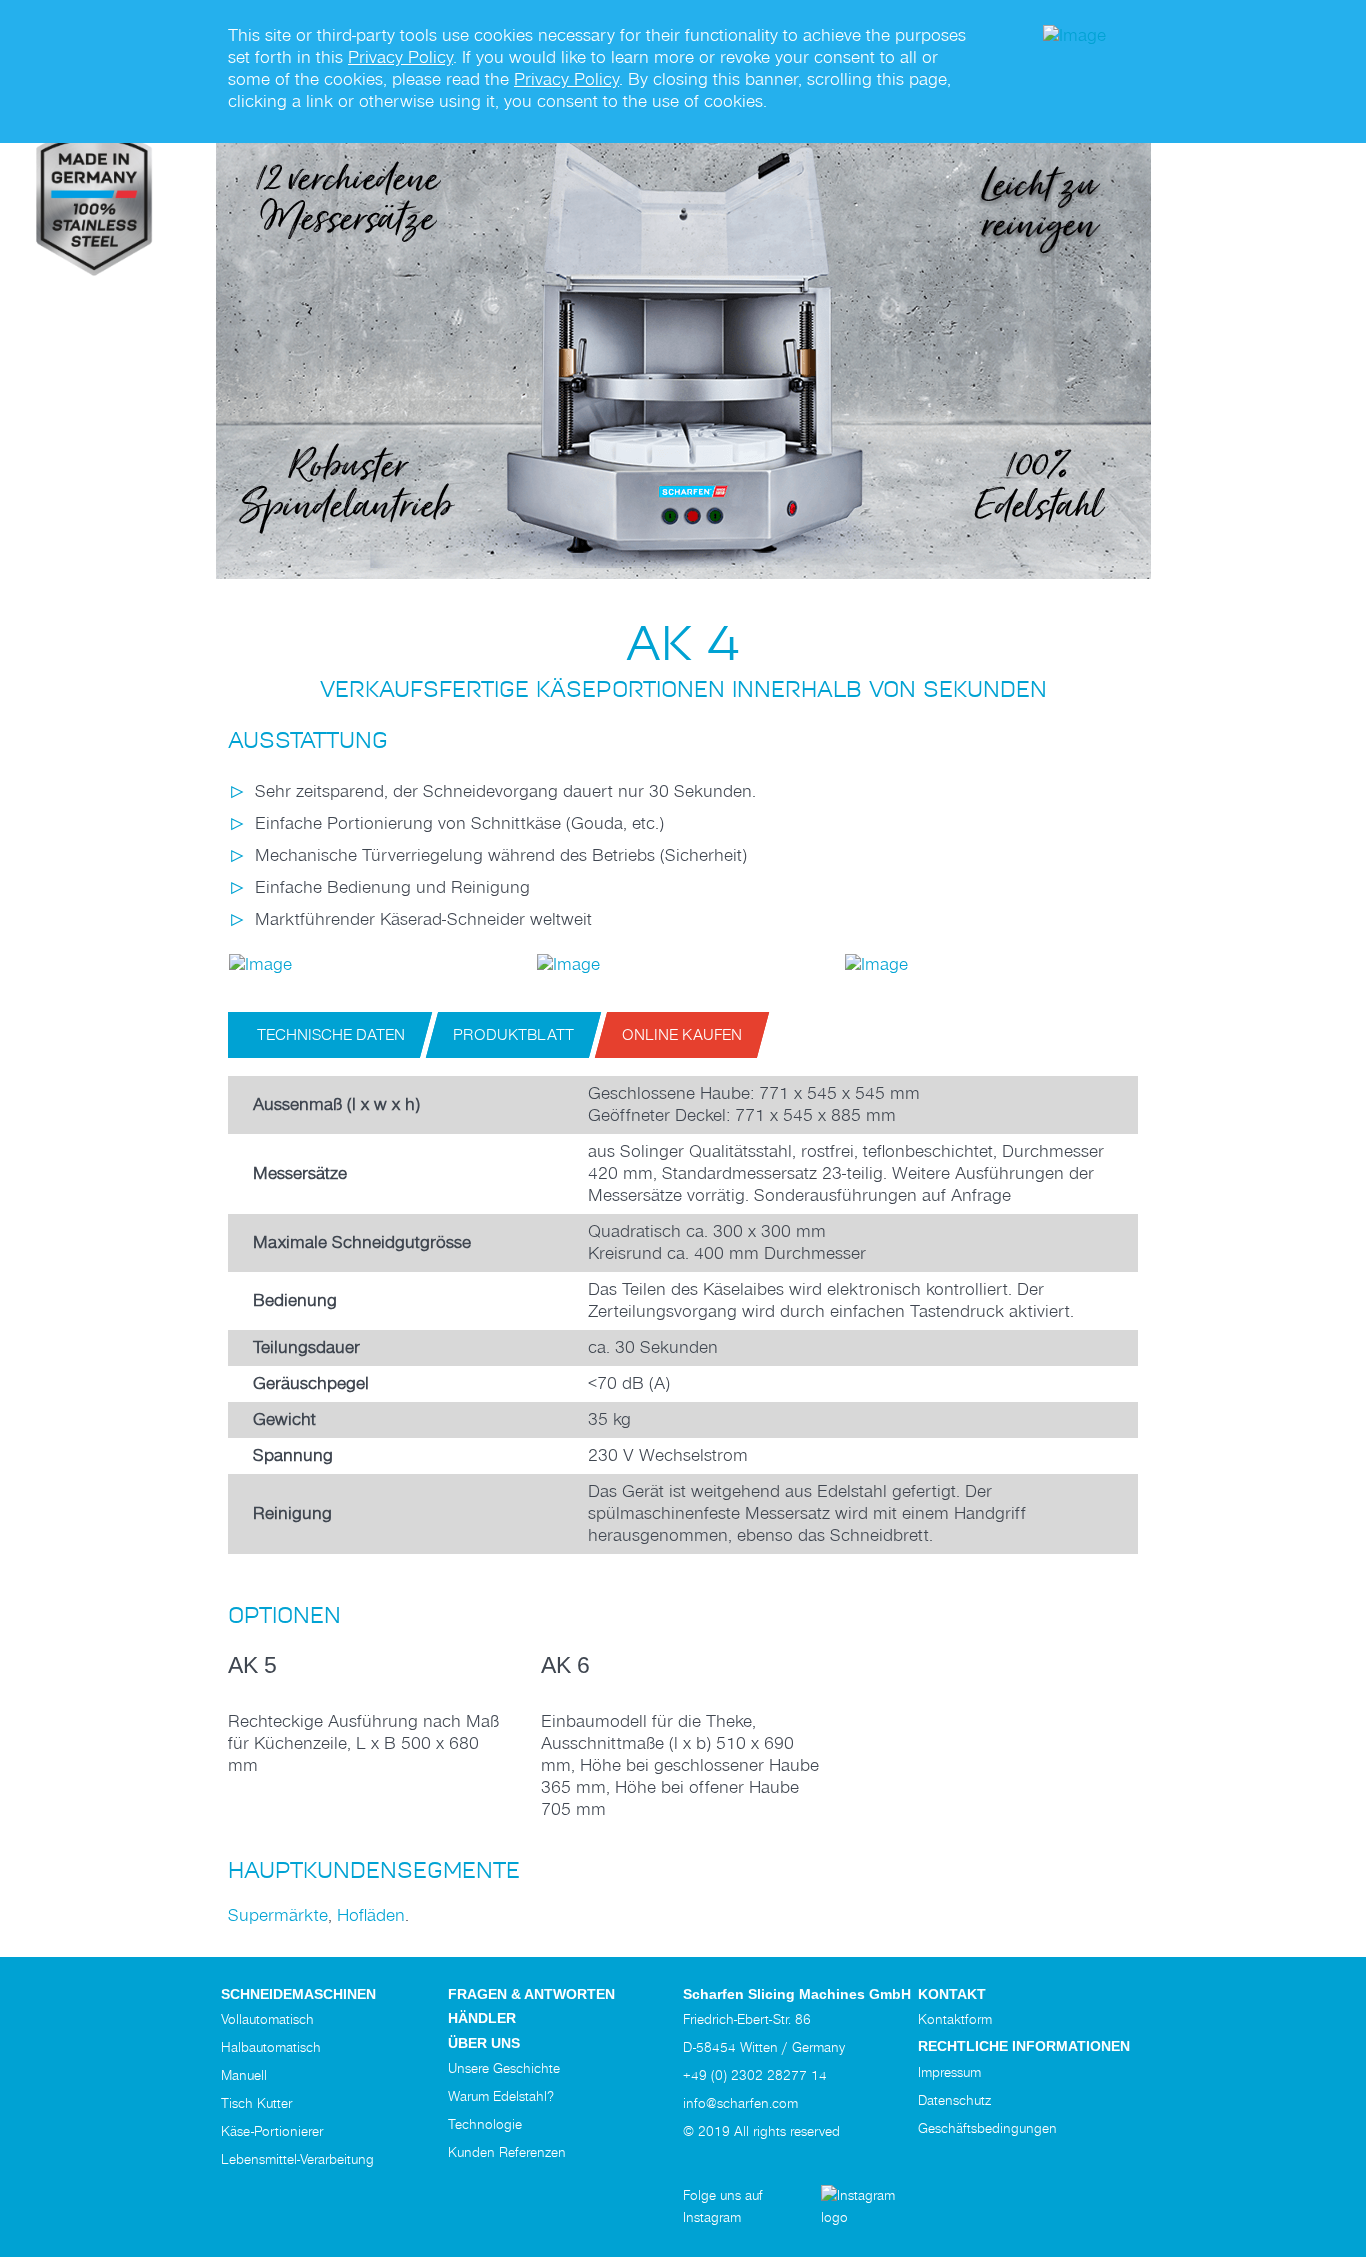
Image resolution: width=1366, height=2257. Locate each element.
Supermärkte (278, 1915)
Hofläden (371, 1915)
